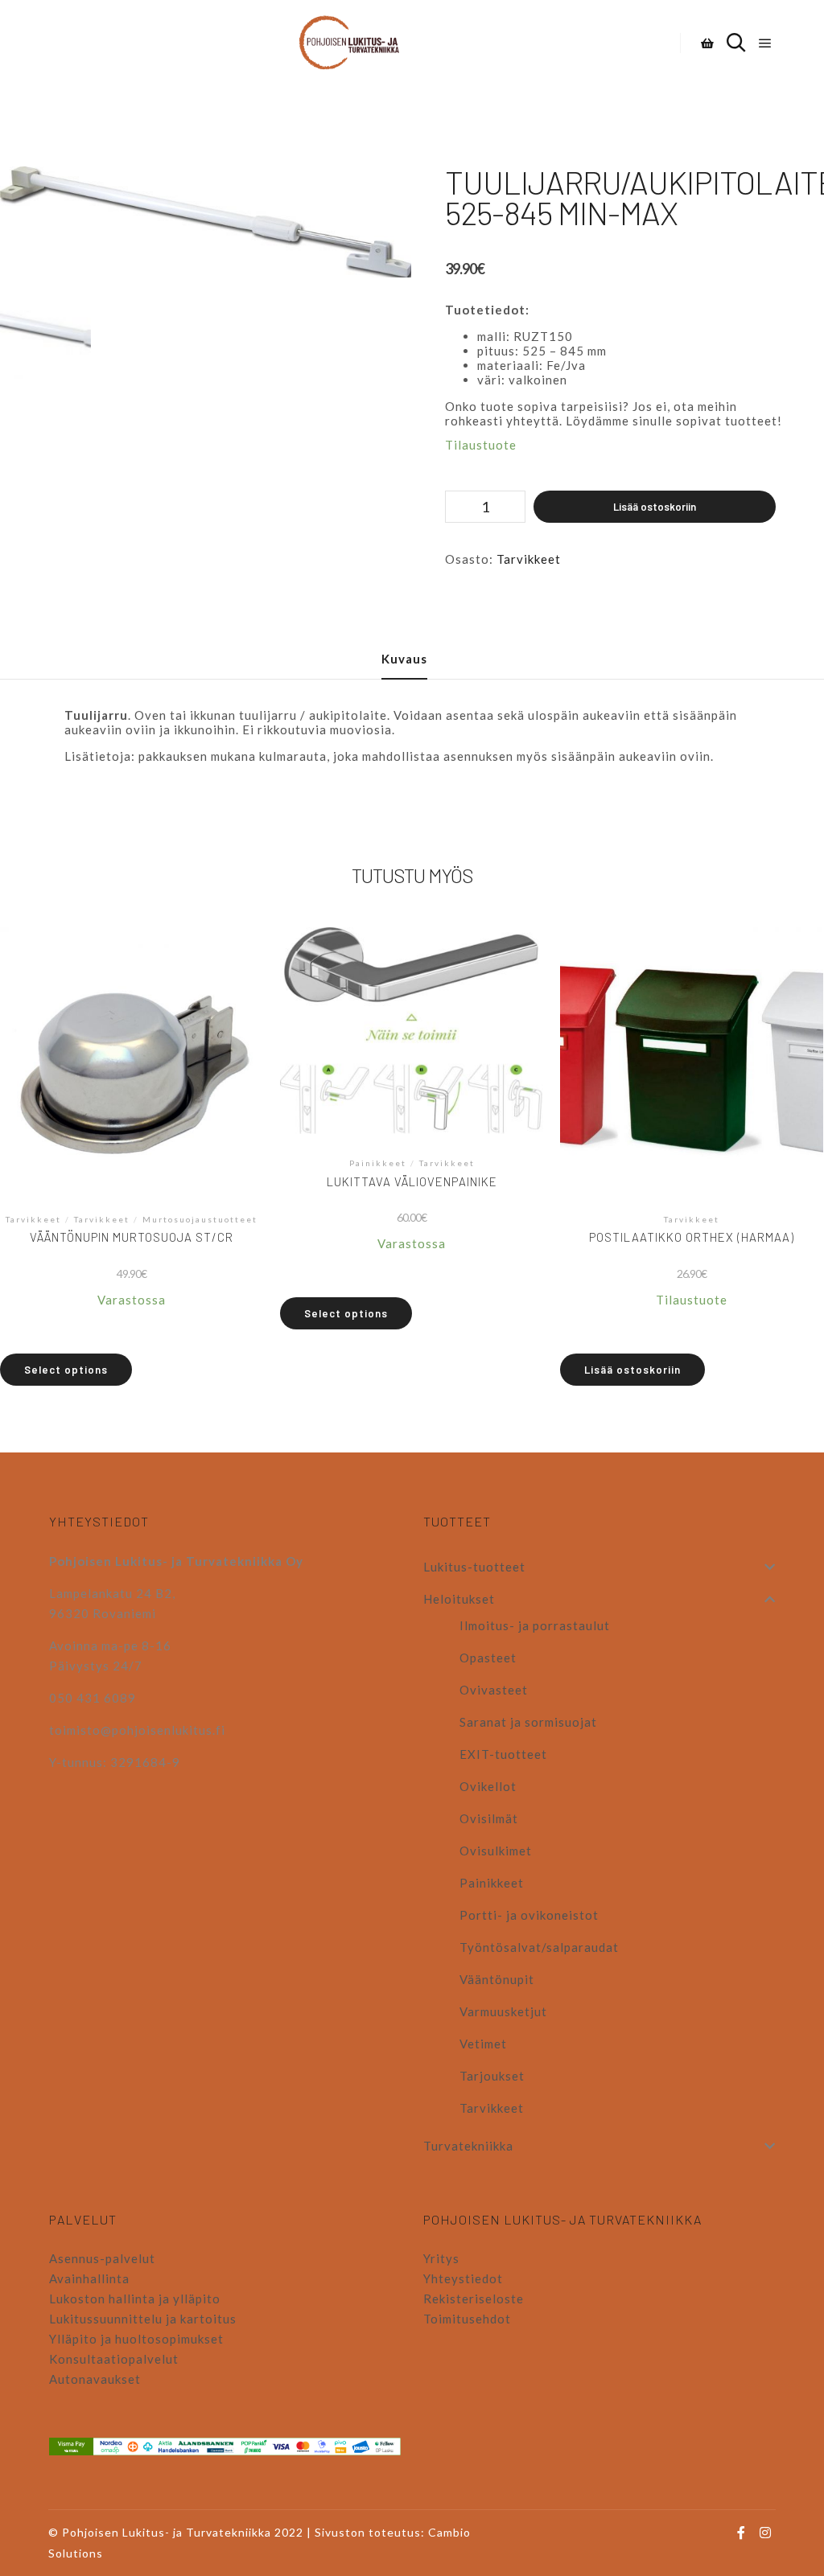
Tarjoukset (492, 2076)
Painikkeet (492, 1883)
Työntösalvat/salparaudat (539, 1947)
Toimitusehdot (467, 2319)
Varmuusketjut (503, 2011)
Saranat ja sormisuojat (528, 1722)
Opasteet (488, 1658)
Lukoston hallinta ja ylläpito (135, 2299)
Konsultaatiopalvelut (114, 2359)
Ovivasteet (494, 1690)
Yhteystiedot (463, 2278)
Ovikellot (488, 1786)
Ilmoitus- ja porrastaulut (535, 1625)
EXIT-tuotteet (503, 1754)
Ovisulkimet (496, 1851)
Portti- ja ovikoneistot (529, 1915)
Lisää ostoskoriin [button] (632, 1370)
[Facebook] (741, 2533)
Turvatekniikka (468, 2146)
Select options (66, 1370)
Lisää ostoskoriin (655, 507)
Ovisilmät (489, 1818)
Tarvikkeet (529, 559)
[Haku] (736, 43)
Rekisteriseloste (474, 2299)
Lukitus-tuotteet (474, 1567)
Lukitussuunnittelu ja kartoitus (143, 2319)
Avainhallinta (89, 2278)
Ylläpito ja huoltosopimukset (136, 2339)
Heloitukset (459, 1599)
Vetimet (483, 2044)
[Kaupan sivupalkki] (707, 43)
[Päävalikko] (765, 43)
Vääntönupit (497, 1979)
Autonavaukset (95, 2379)
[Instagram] (765, 2533)
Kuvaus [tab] (404, 659)
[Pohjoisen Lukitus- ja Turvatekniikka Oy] (356, 43)
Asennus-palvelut (102, 2258)
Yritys (441, 2258)
